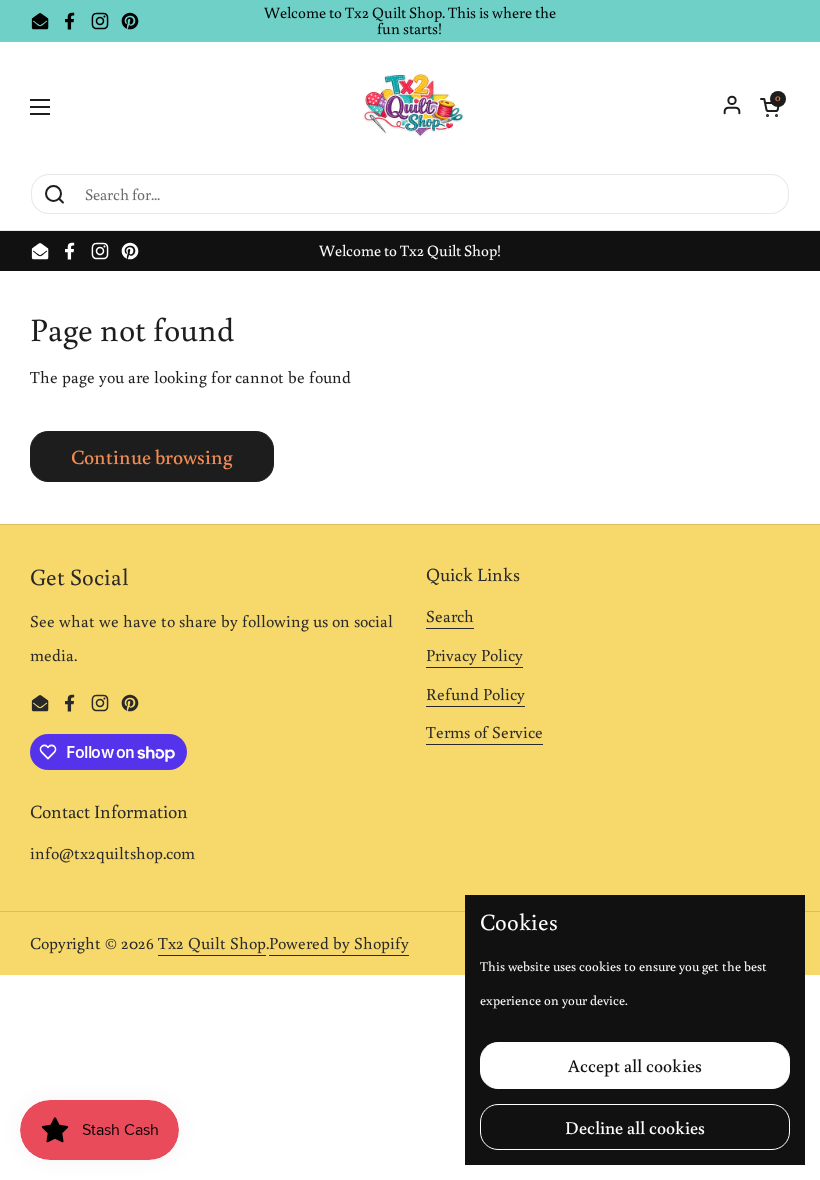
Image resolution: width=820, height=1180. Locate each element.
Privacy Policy (474, 655)
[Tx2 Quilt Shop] (410, 107)
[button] (770, 107)
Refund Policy (475, 694)
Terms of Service (484, 732)
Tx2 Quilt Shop (212, 943)
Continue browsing (152, 456)
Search (450, 616)
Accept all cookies (635, 1065)
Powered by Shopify (339, 943)
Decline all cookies (635, 1127)
